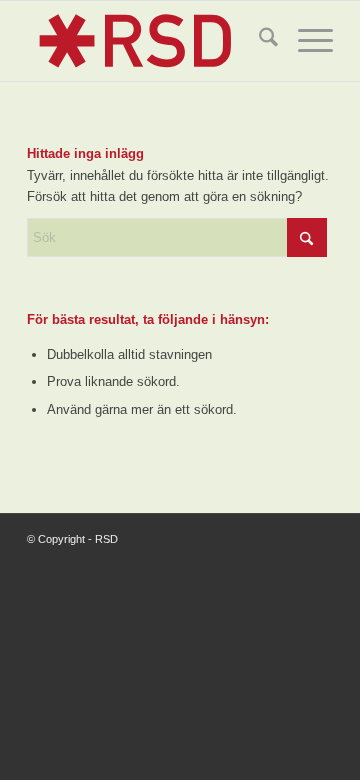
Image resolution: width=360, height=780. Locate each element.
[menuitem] (258, 41)
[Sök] (258, 41)
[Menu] (305, 41)
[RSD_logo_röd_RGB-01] (149, 41)
